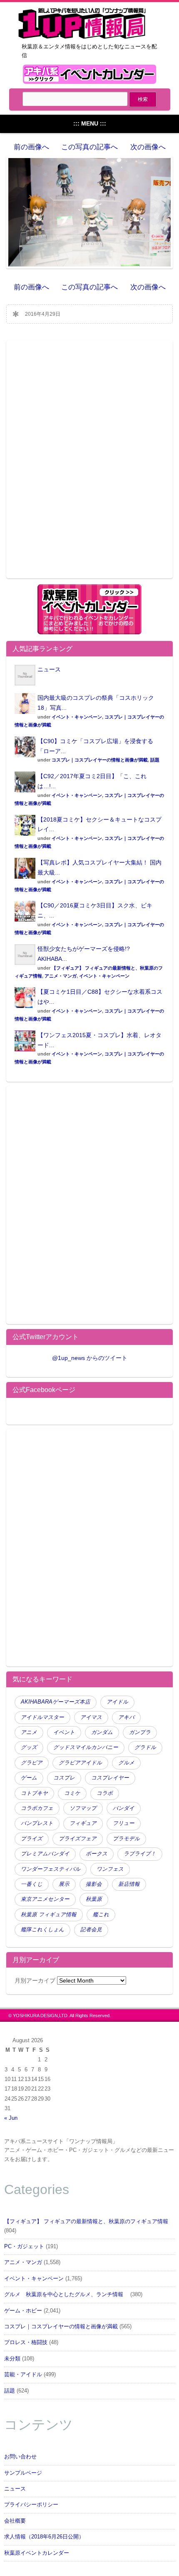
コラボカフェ (37, 1808)
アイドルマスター (42, 1717)
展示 (64, 1884)
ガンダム (102, 1732)
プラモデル (126, 1839)
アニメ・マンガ (61, 976)
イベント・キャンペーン (77, 717)
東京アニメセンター (45, 1899)
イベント (64, 1732)
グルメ (126, 1763)
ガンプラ (140, 1732)
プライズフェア (78, 1839)
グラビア (32, 1763)
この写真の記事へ (89, 147)
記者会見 (91, 1930)
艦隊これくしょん (42, 1930)
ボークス (97, 1854)
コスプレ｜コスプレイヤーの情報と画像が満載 (100, 760)
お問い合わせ (20, 2457)
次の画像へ (148, 147)
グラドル (145, 1747)
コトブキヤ (34, 1793)
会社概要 (15, 2521)
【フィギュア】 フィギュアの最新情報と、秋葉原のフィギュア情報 (86, 2222)
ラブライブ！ (140, 1854)
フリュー (124, 1823)
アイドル (117, 1702)
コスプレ (64, 1778)
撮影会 (94, 1884)
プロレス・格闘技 (26, 2342)
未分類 (12, 2359)
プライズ (32, 1839)
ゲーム (29, 1778)
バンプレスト (37, 1823)
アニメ (29, 1732)
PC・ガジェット (24, 2247)
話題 (155, 760)
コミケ (72, 1793)
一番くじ (32, 1884)
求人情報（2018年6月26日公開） (44, 2537)
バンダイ (124, 1808)
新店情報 (129, 1884)
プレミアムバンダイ (45, 1854)
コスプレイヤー (110, 1778)
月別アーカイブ (35, 1980)
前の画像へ (31, 147)
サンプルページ (23, 2473)
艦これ (101, 1915)
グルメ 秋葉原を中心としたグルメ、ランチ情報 (66, 2295)
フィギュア (83, 1823)
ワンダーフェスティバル (51, 1869)
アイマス (91, 1717)
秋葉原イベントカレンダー (37, 2553)
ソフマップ (83, 1808)
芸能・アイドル (23, 2375)
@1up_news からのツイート (90, 1358)
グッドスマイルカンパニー (86, 1747)
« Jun (11, 2118)
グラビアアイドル (80, 1763)
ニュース (49, 669)
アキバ (126, 1717)
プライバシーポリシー (31, 2505)
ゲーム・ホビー (23, 2311)
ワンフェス (110, 1869)
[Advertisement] (89, 465)
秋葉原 (94, 1899)
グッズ (29, 1747)
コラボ (105, 1793)
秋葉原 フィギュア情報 (49, 1915)
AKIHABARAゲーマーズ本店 (56, 1702)
